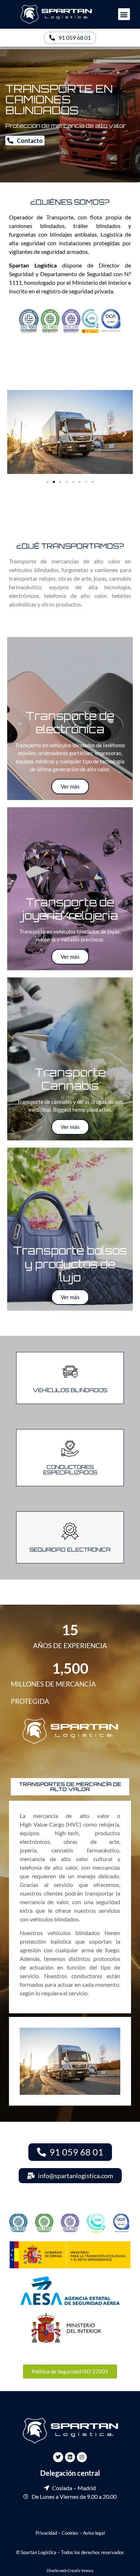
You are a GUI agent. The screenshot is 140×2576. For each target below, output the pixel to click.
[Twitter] (58, 2457)
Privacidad (46, 2533)
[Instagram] (82, 2457)
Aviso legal (94, 2533)
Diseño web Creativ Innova (70, 2570)
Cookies (70, 2533)
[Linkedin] (70, 2457)
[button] (124, 14)
